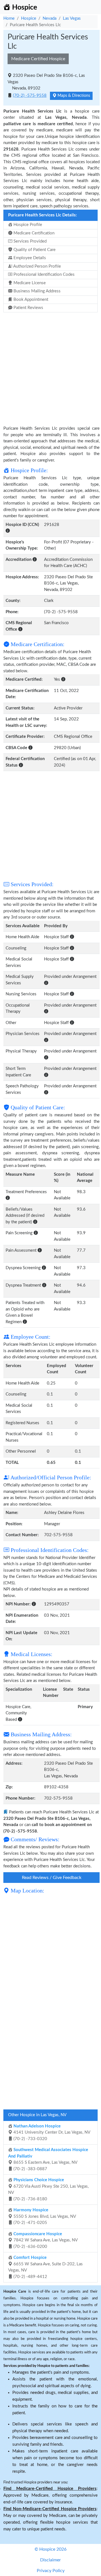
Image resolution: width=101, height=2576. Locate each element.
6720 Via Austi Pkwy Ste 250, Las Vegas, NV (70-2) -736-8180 (48, 2189)
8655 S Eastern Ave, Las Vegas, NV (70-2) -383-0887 (48, 2159)
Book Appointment (30, 300)
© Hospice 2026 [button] (50, 2549)
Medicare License (29, 283)
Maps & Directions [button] (73, 96)
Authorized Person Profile (37, 266)
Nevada (50, 18)
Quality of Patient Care (34, 250)
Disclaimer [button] (50, 2560)
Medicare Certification (33, 233)
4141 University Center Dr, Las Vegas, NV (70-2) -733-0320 (51, 2133)
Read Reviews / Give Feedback (52, 1878)
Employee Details (29, 258)
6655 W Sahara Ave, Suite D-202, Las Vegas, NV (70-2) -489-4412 (45, 2267)
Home (9, 18)
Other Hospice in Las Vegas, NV (37, 2115)
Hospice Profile (27, 225)
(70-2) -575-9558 (30, 96)
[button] (8, 531)
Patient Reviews (28, 308)
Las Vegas (72, 18)
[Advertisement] (50, 366)
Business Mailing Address (36, 291)
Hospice (29, 18)
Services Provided (29, 241)
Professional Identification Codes (43, 275)
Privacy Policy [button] (51, 2571)
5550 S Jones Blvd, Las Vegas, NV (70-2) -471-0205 (44, 2216)
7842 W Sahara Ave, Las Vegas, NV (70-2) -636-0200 (45, 2240)
